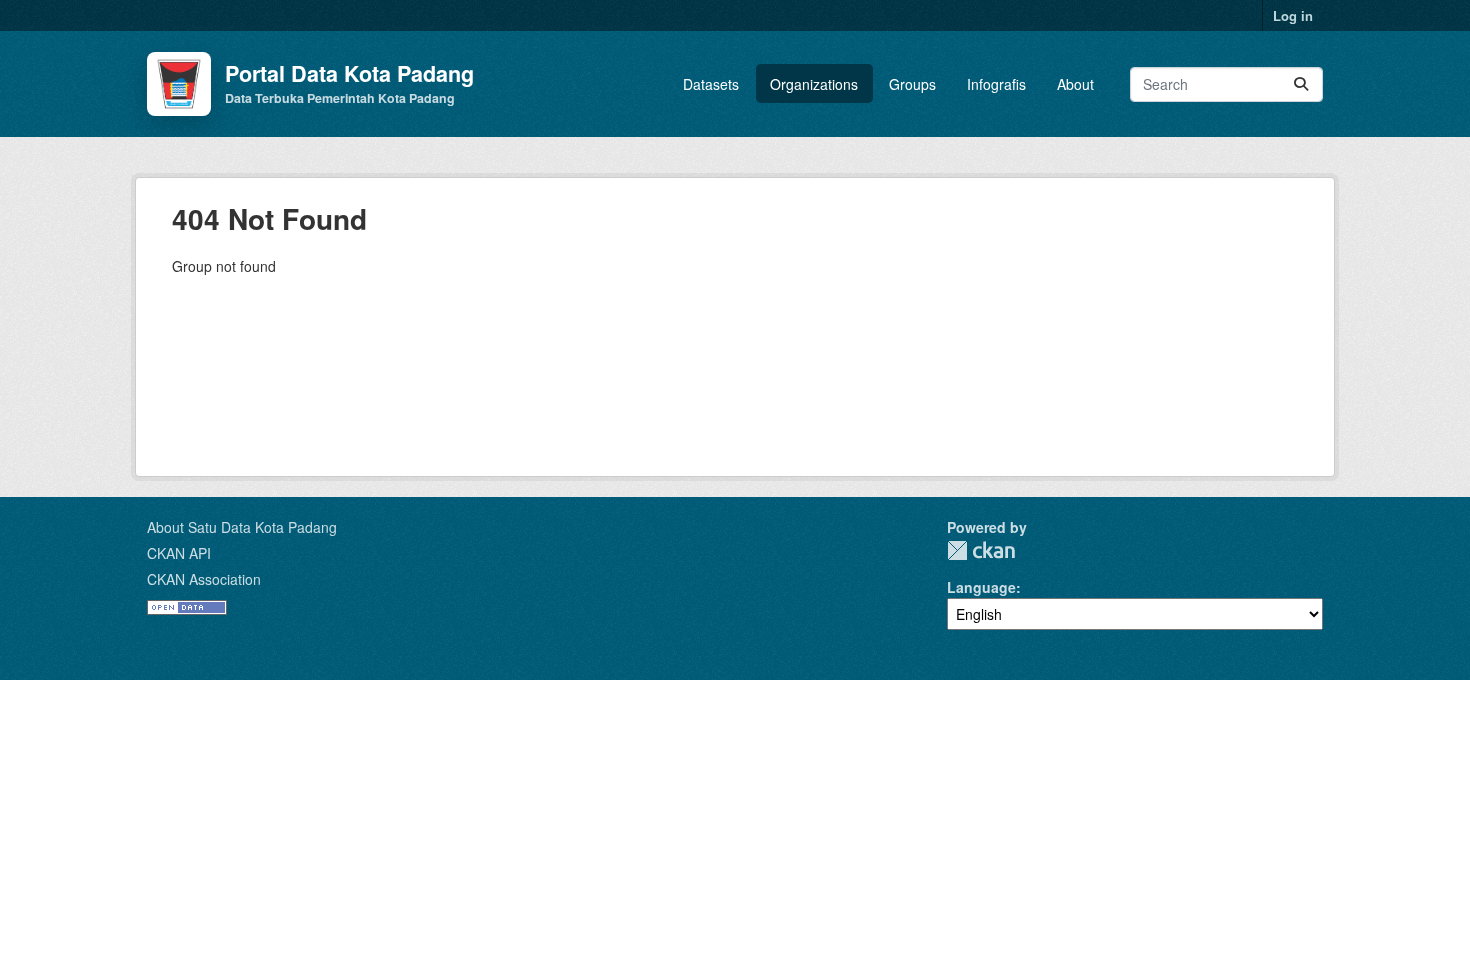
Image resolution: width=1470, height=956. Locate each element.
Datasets (711, 84)
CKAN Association (204, 579)
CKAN (981, 550)
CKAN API (179, 553)
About (1075, 84)
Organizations (814, 84)
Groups (912, 84)
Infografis (996, 84)
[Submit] (1301, 84)
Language (981, 587)
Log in (1293, 15)
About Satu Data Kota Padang (242, 527)
